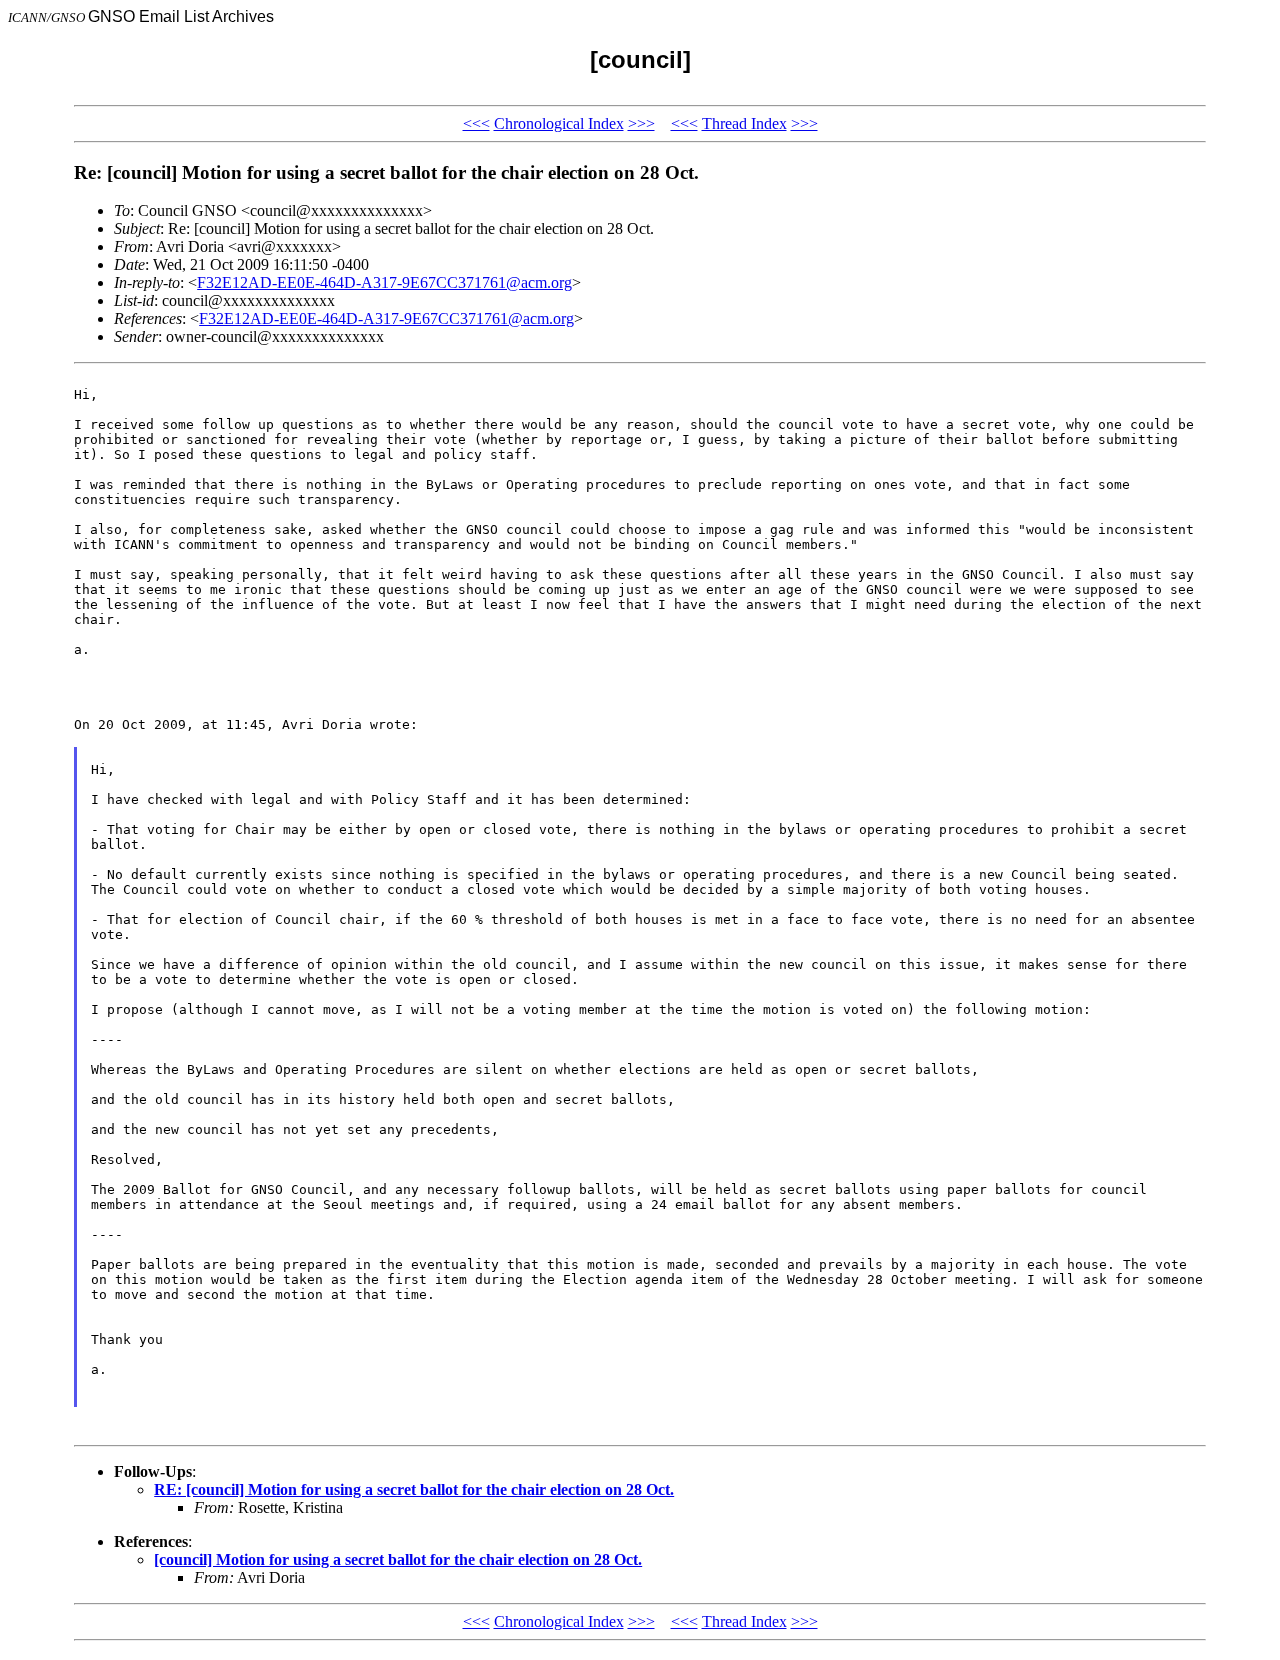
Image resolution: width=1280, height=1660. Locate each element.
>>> (641, 123)
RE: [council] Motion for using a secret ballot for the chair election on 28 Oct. (414, 1489)
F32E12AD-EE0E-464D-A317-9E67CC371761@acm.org (384, 282)
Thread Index (744, 123)
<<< (476, 123)
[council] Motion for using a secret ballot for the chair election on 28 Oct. (398, 1559)
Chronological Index (559, 123)
